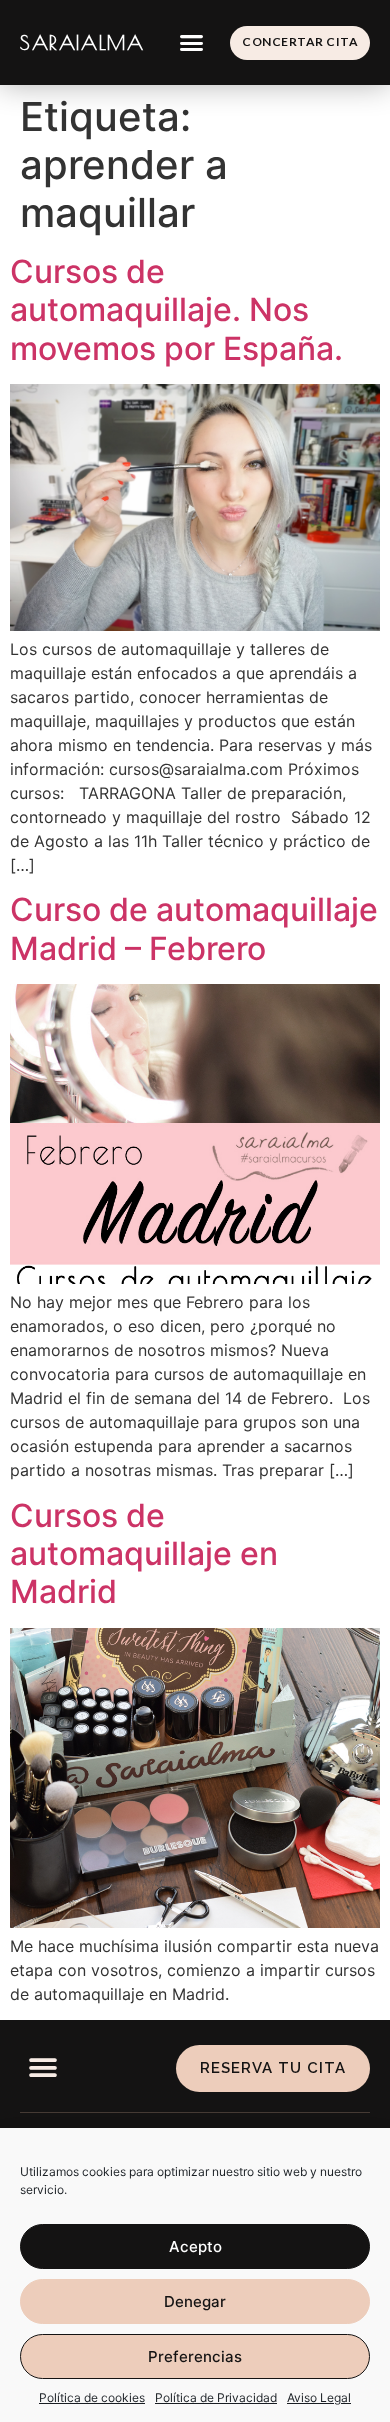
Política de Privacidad (216, 2397)
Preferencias (195, 2356)
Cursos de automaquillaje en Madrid (144, 1554)
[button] (192, 43)
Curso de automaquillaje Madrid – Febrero (194, 928)
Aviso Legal (319, 2397)
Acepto (195, 2246)
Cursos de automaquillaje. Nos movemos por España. (176, 310)
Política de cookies (92, 2397)
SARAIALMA (82, 42)
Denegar (195, 2301)
